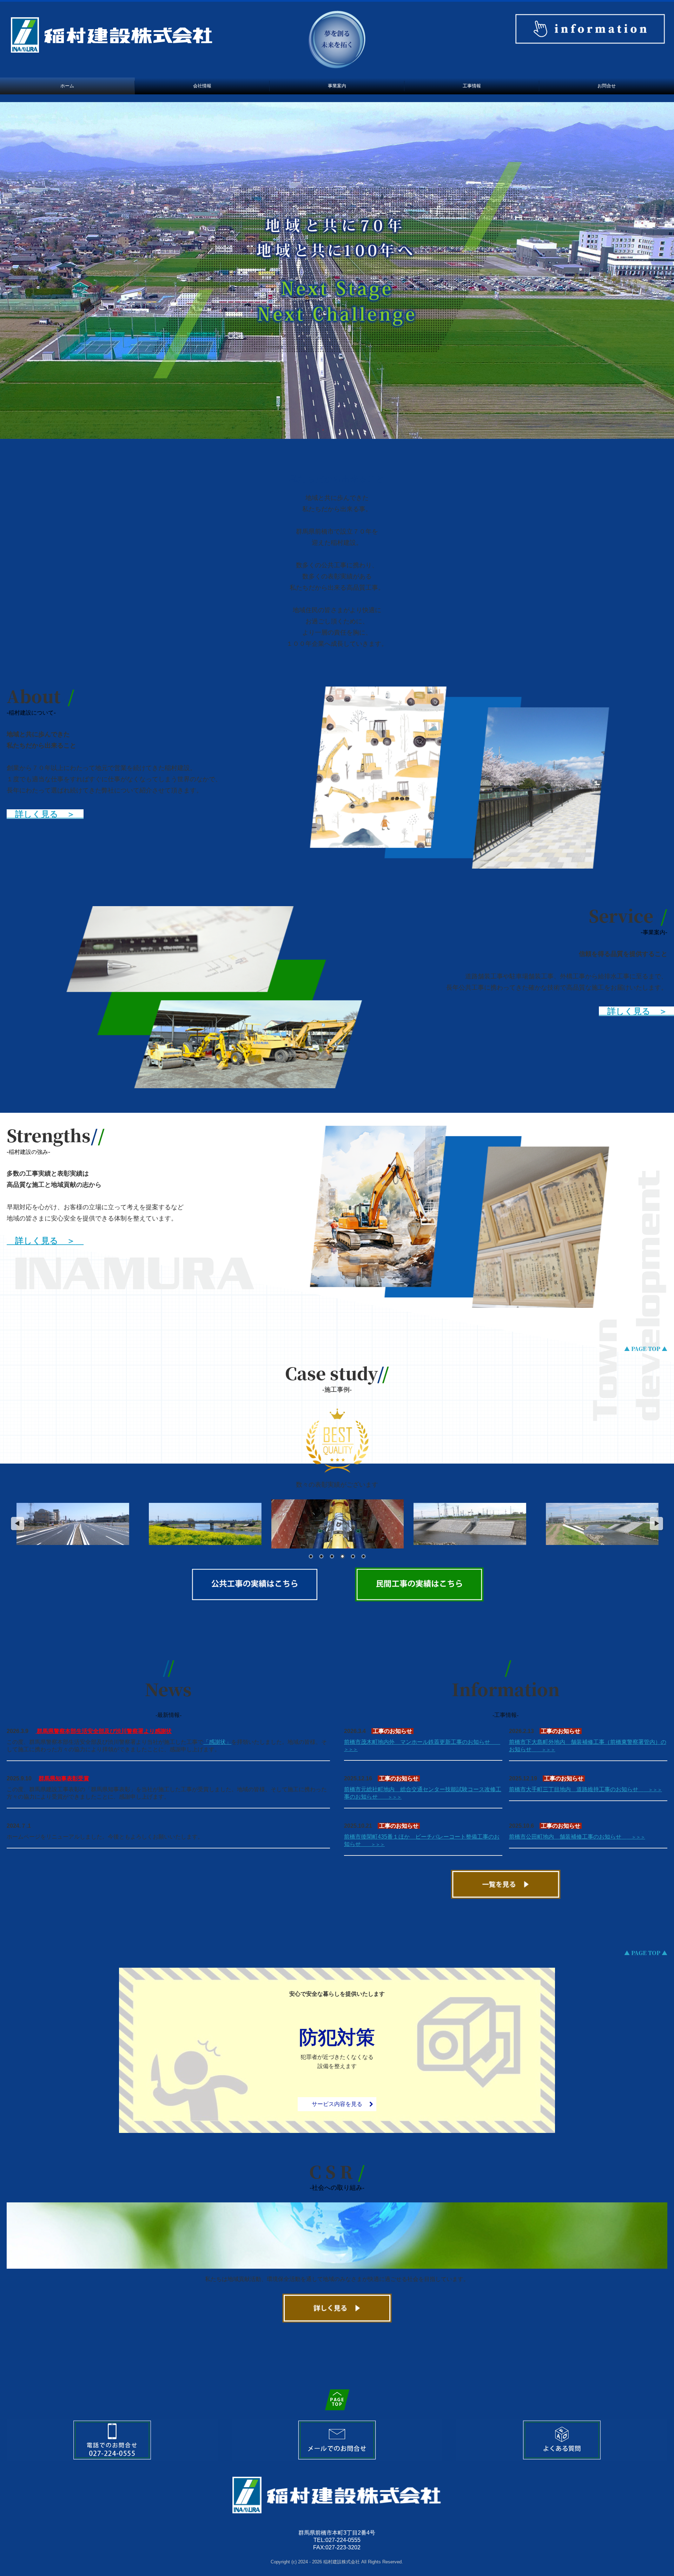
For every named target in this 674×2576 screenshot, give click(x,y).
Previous (17, 1524)
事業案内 (337, 86)
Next (657, 1524)
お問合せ (607, 86)
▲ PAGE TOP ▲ (646, 1349)
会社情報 (202, 86)
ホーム (67, 86)
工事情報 (472, 86)
